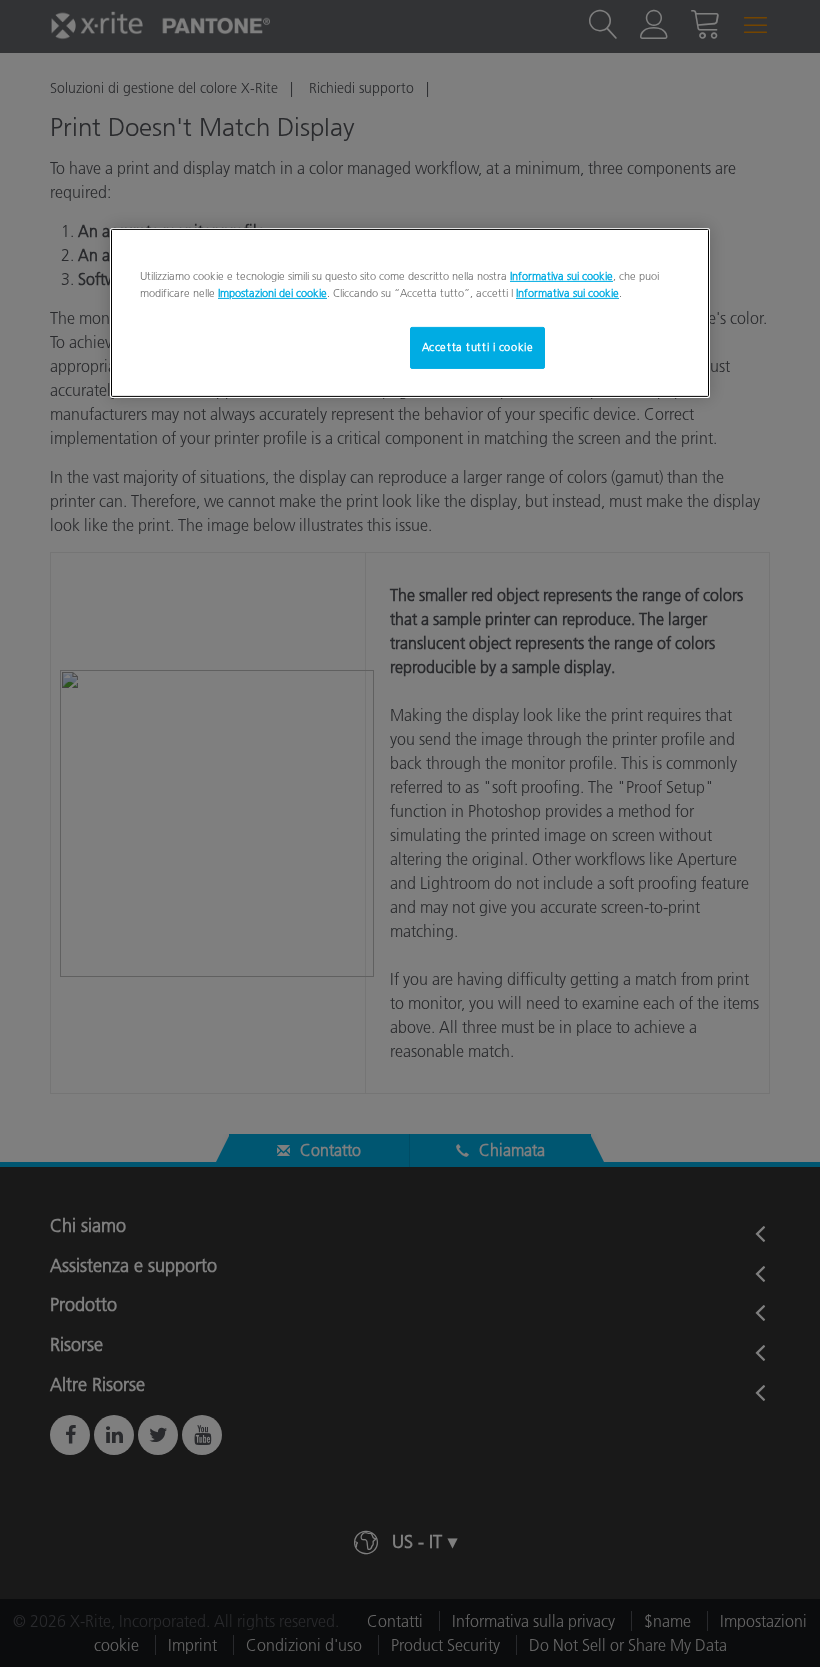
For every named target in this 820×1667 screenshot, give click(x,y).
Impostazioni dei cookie (272, 293)
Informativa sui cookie (561, 276)
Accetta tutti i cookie (478, 347)
